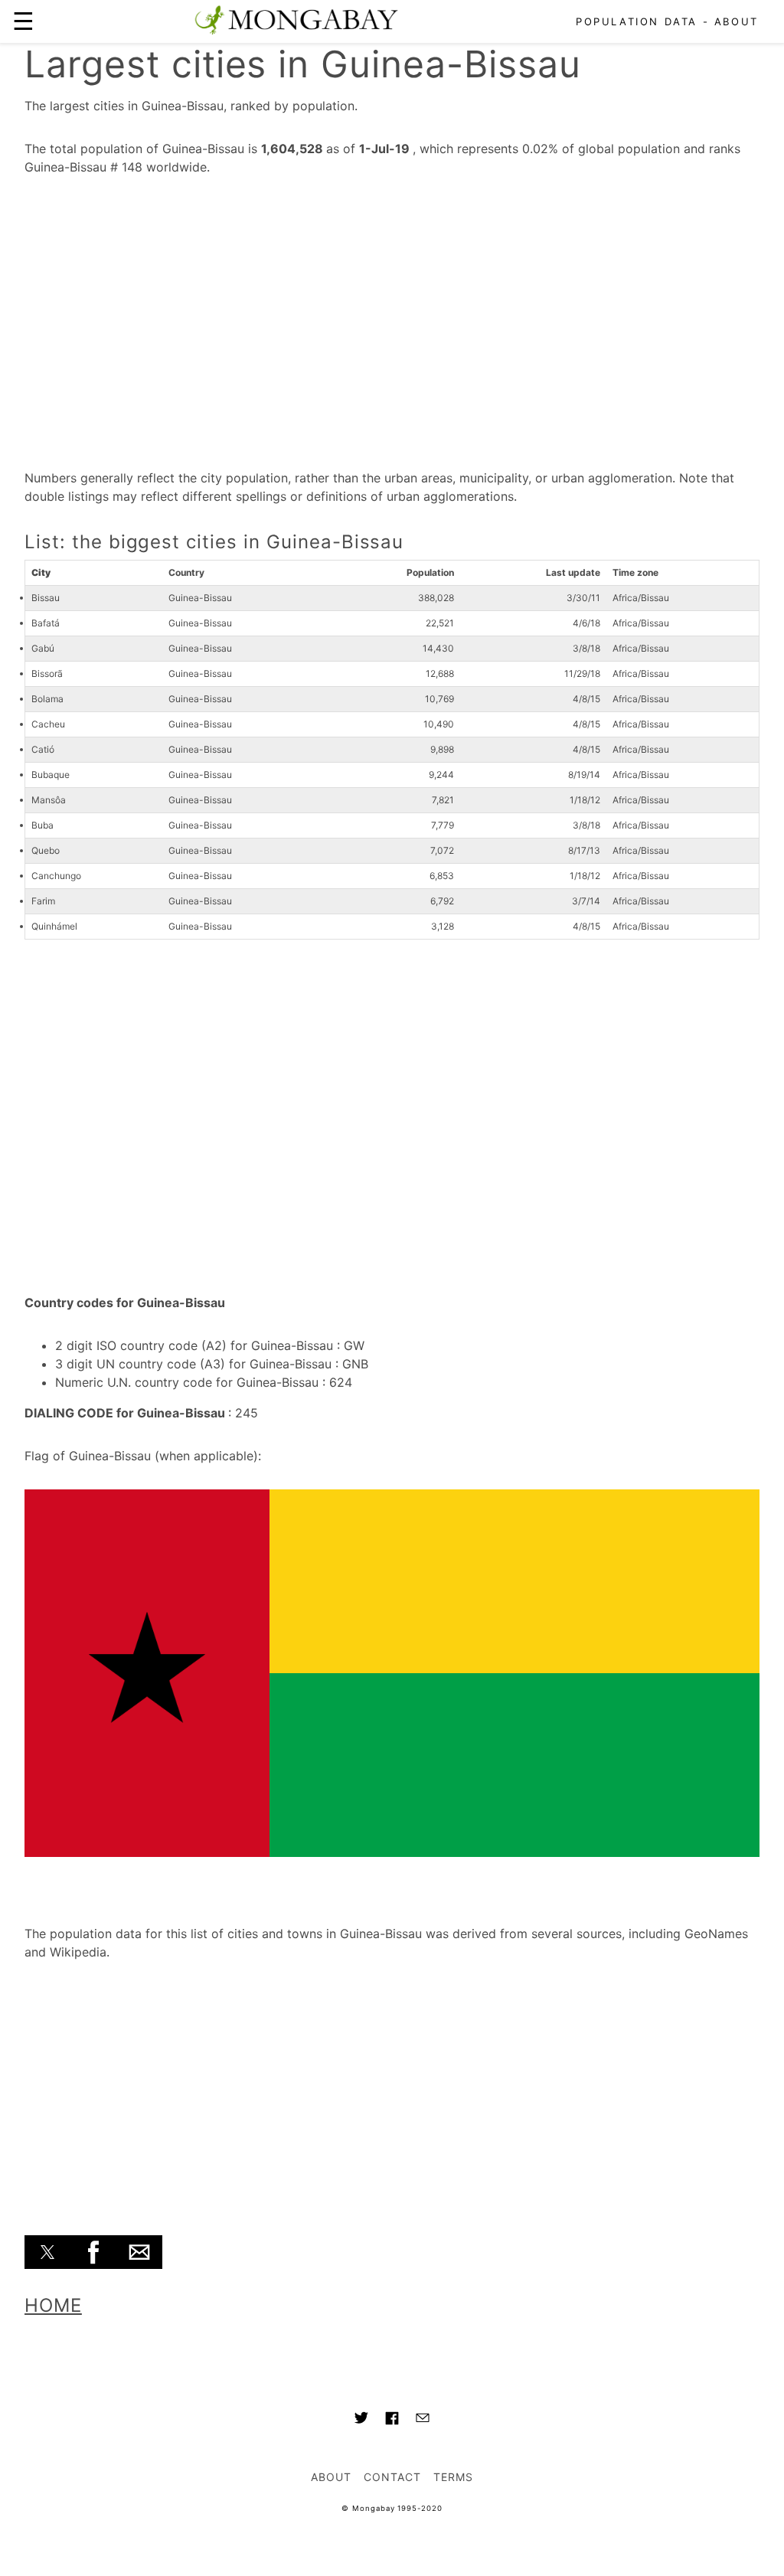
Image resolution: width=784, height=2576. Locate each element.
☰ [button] (23, 21)
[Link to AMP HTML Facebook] (392, 2421)
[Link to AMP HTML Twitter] (361, 2420)
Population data (637, 21)
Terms (453, 2477)
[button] (47, 2252)
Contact (392, 2477)
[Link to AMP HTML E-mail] (423, 2420)
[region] (392, 317)
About (737, 21)
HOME (53, 2305)
